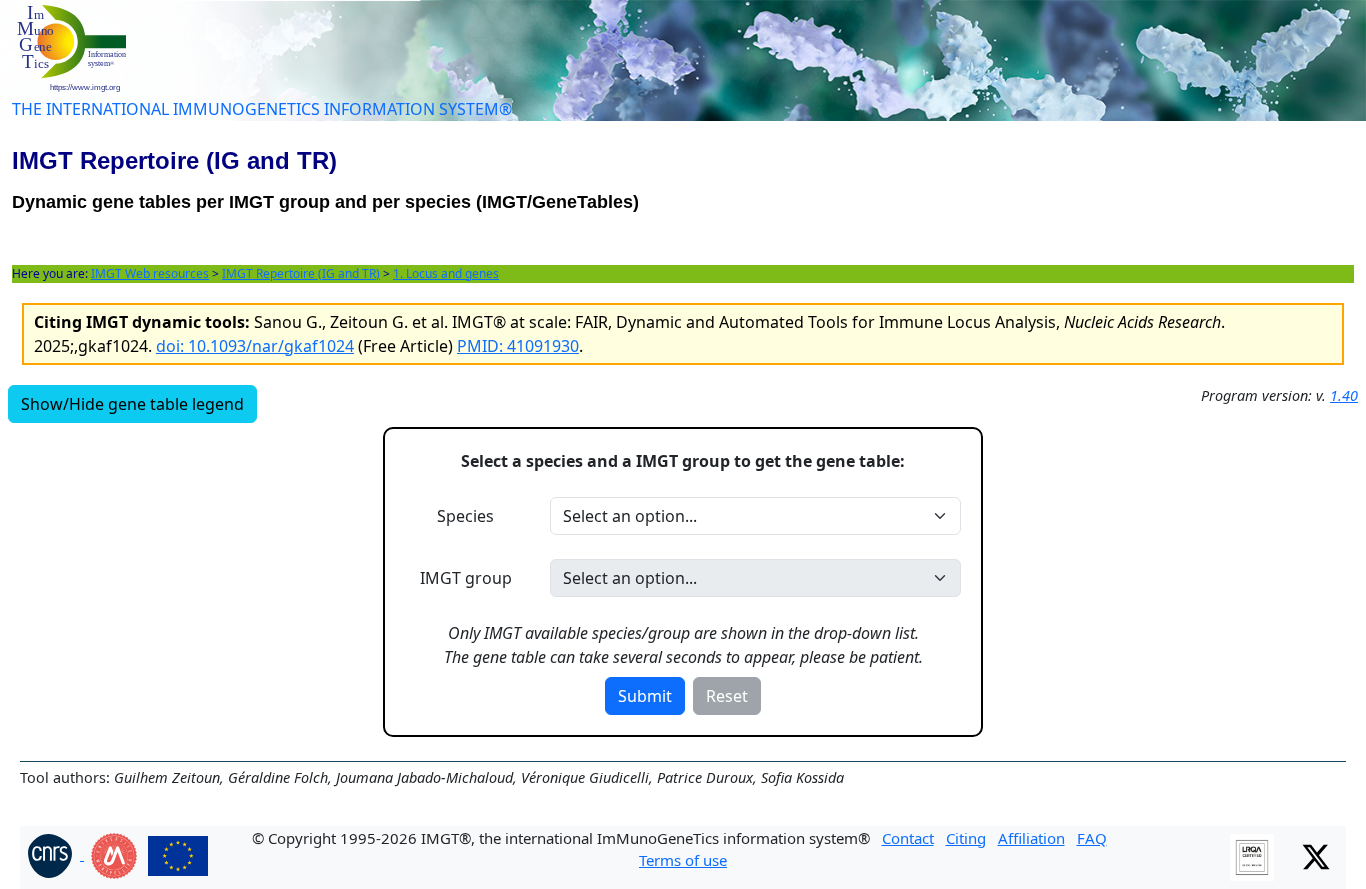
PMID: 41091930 (518, 346)
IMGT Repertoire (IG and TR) (301, 273)
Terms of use (683, 860)
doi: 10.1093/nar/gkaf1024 (255, 346)
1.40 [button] (1344, 395)
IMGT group (466, 578)
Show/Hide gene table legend (132, 404)
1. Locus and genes (446, 273)
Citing (966, 838)
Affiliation (1031, 838)
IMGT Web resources (150, 273)
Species (465, 516)
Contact (908, 838)
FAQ (1092, 838)
